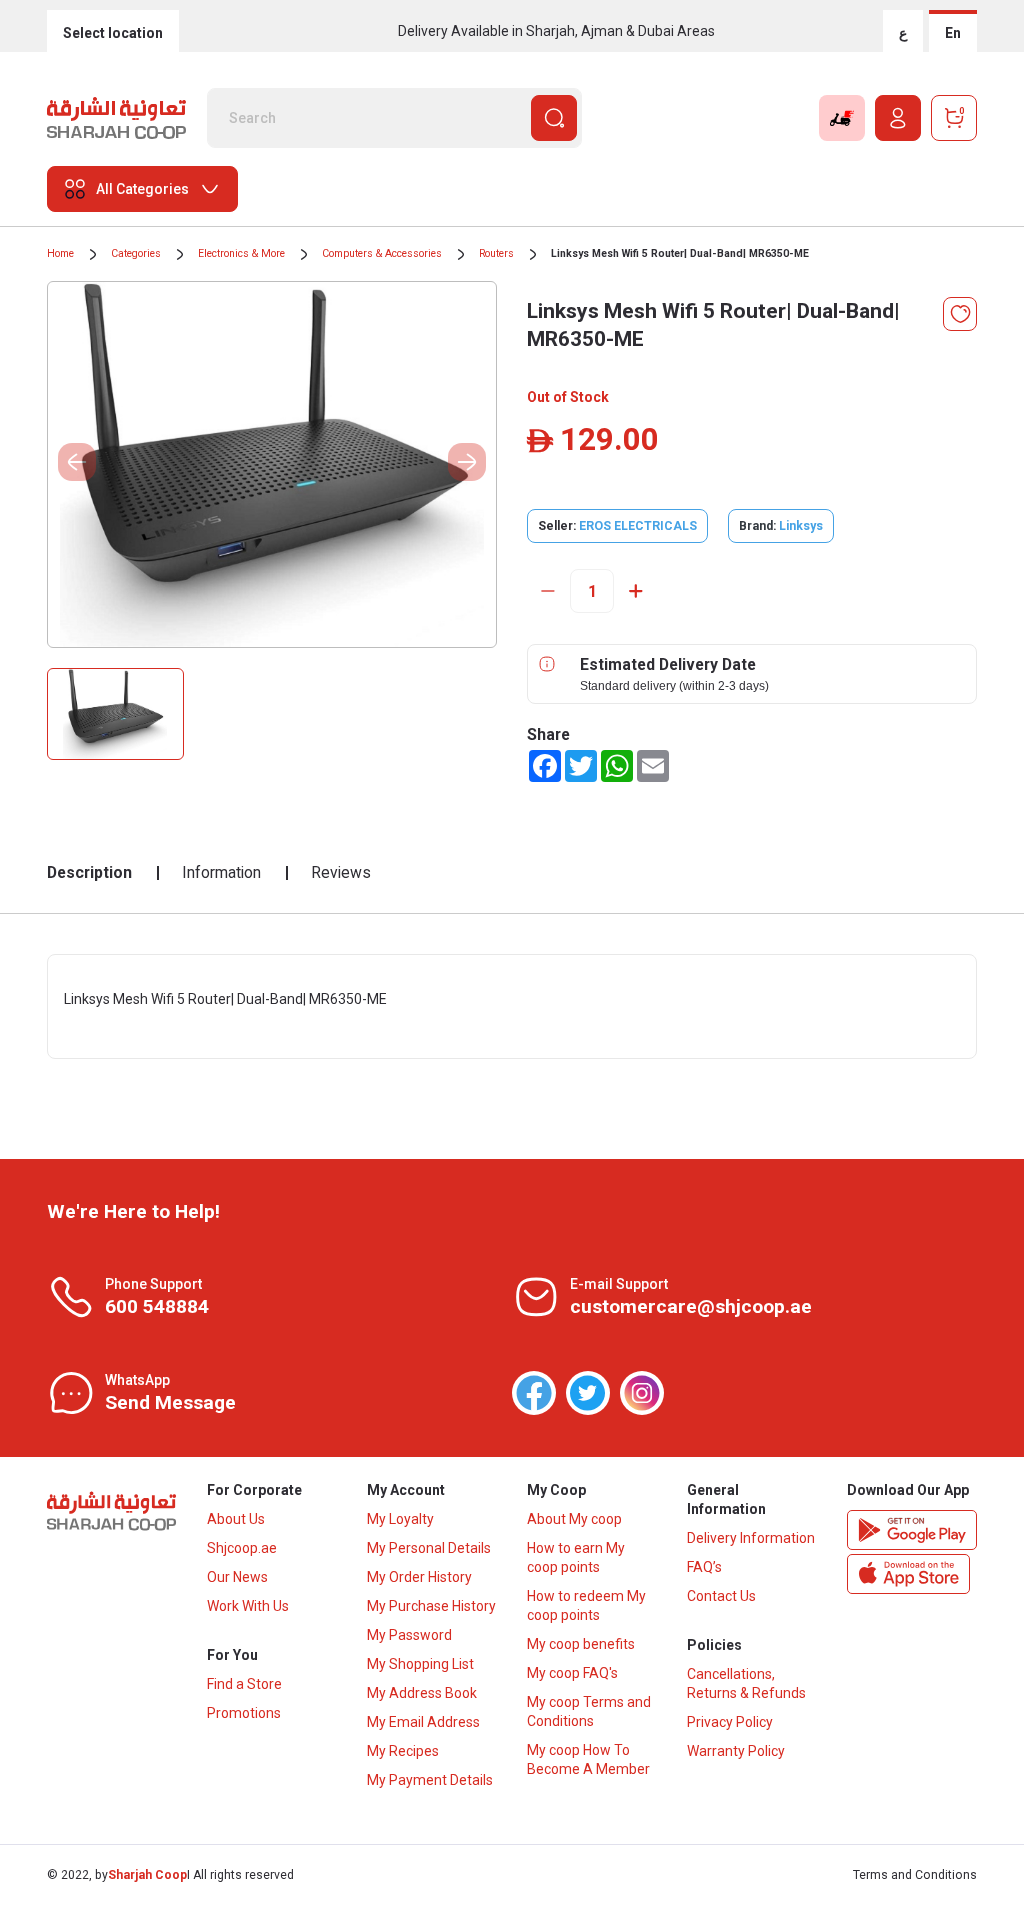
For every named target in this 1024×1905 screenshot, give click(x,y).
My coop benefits (581, 1644)
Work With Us (248, 1606)
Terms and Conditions (915, 1875)
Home (60, 253)
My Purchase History (431, 1606)
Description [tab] (89, 872)
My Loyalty (400, 1519)
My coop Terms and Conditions (589, 1711)
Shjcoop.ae (242, 1548)
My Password (409, 1635)
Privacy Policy (730, 1722)
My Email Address (423, 1722)
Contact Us (721, 1596)
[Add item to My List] (960, 314)
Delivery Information (751, 1538)
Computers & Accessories (382, 253)
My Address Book (422, 1693)
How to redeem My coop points (586, 1605)
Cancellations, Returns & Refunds (746, 1683)
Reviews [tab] (341, 872)
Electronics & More (241, 253)
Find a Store (244, 1684)
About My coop (574, 1519)
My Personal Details (429, 1548)
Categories (136, 253)
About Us (236, 1519)
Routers (496, 253)
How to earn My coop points (576, 1557)
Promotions (244, 1713)
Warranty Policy (736, 1751)
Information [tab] (221, 872)
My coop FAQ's (572, 1673)
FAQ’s (704, 1567)
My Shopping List (420, 1664)
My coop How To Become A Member (588, 1759)
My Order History (419, 1577)
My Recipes (403, 1751)
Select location (113, 33)
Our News (237, 1577)
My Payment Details (430, 1780)
